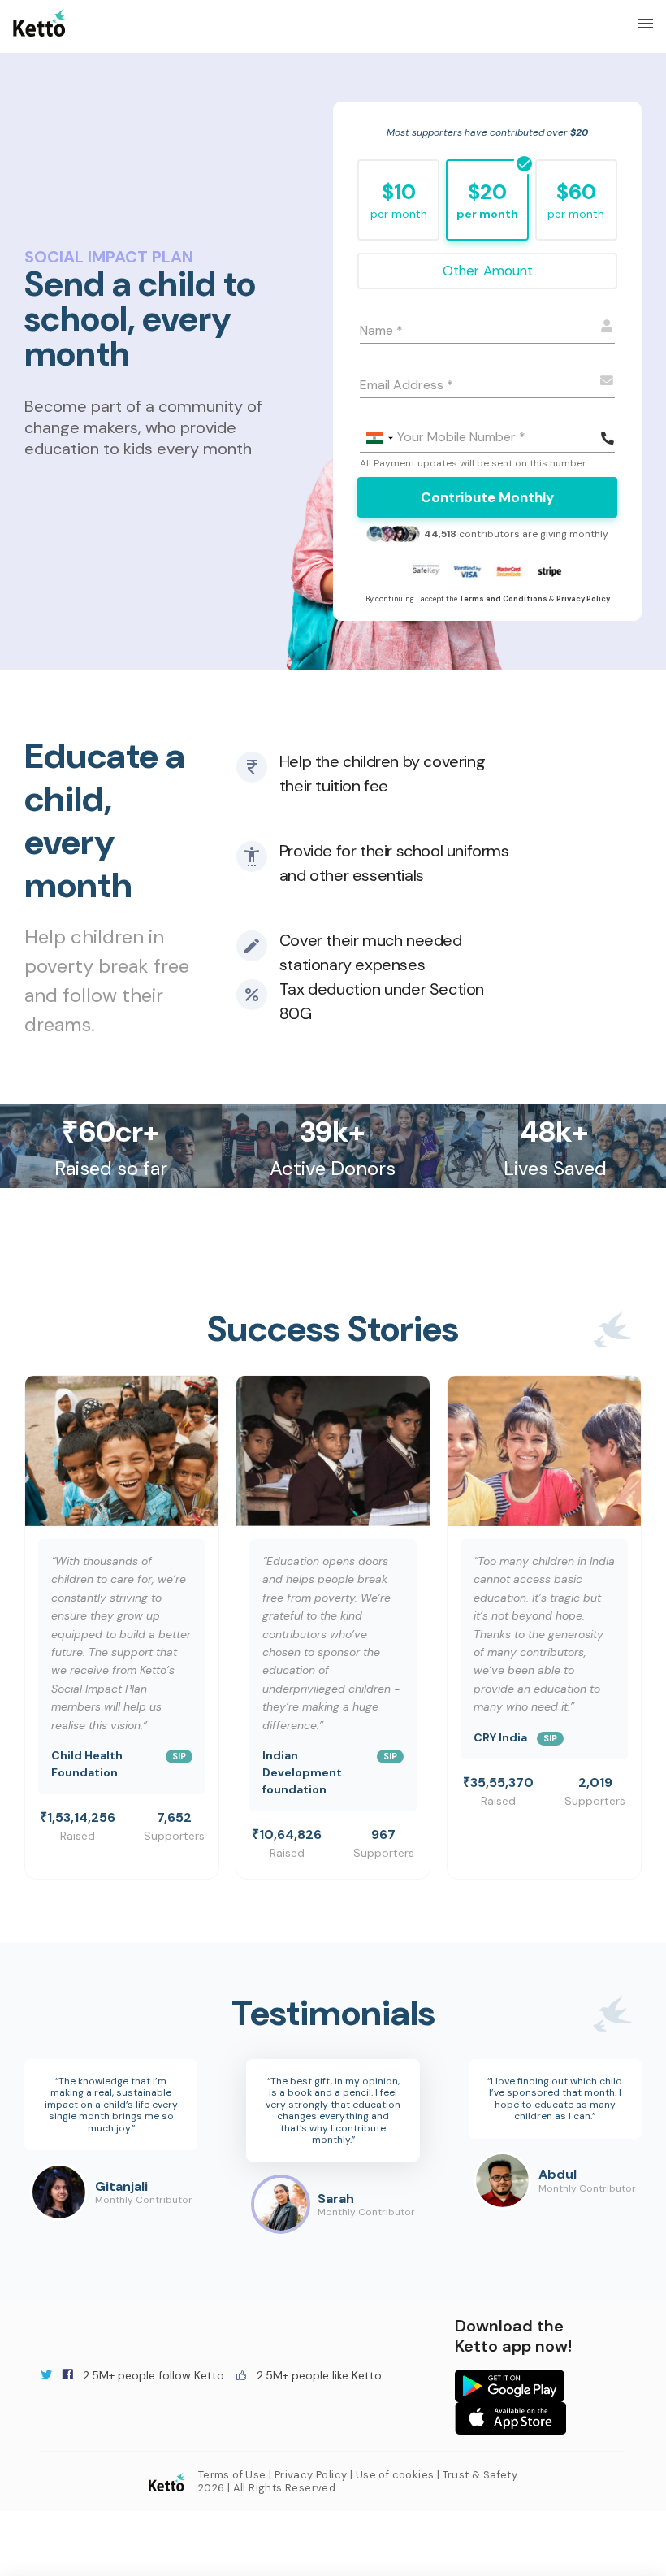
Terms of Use (232, 2475)
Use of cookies (395, 2475)
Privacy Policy (311, 2475)
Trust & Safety (480, 2475)
